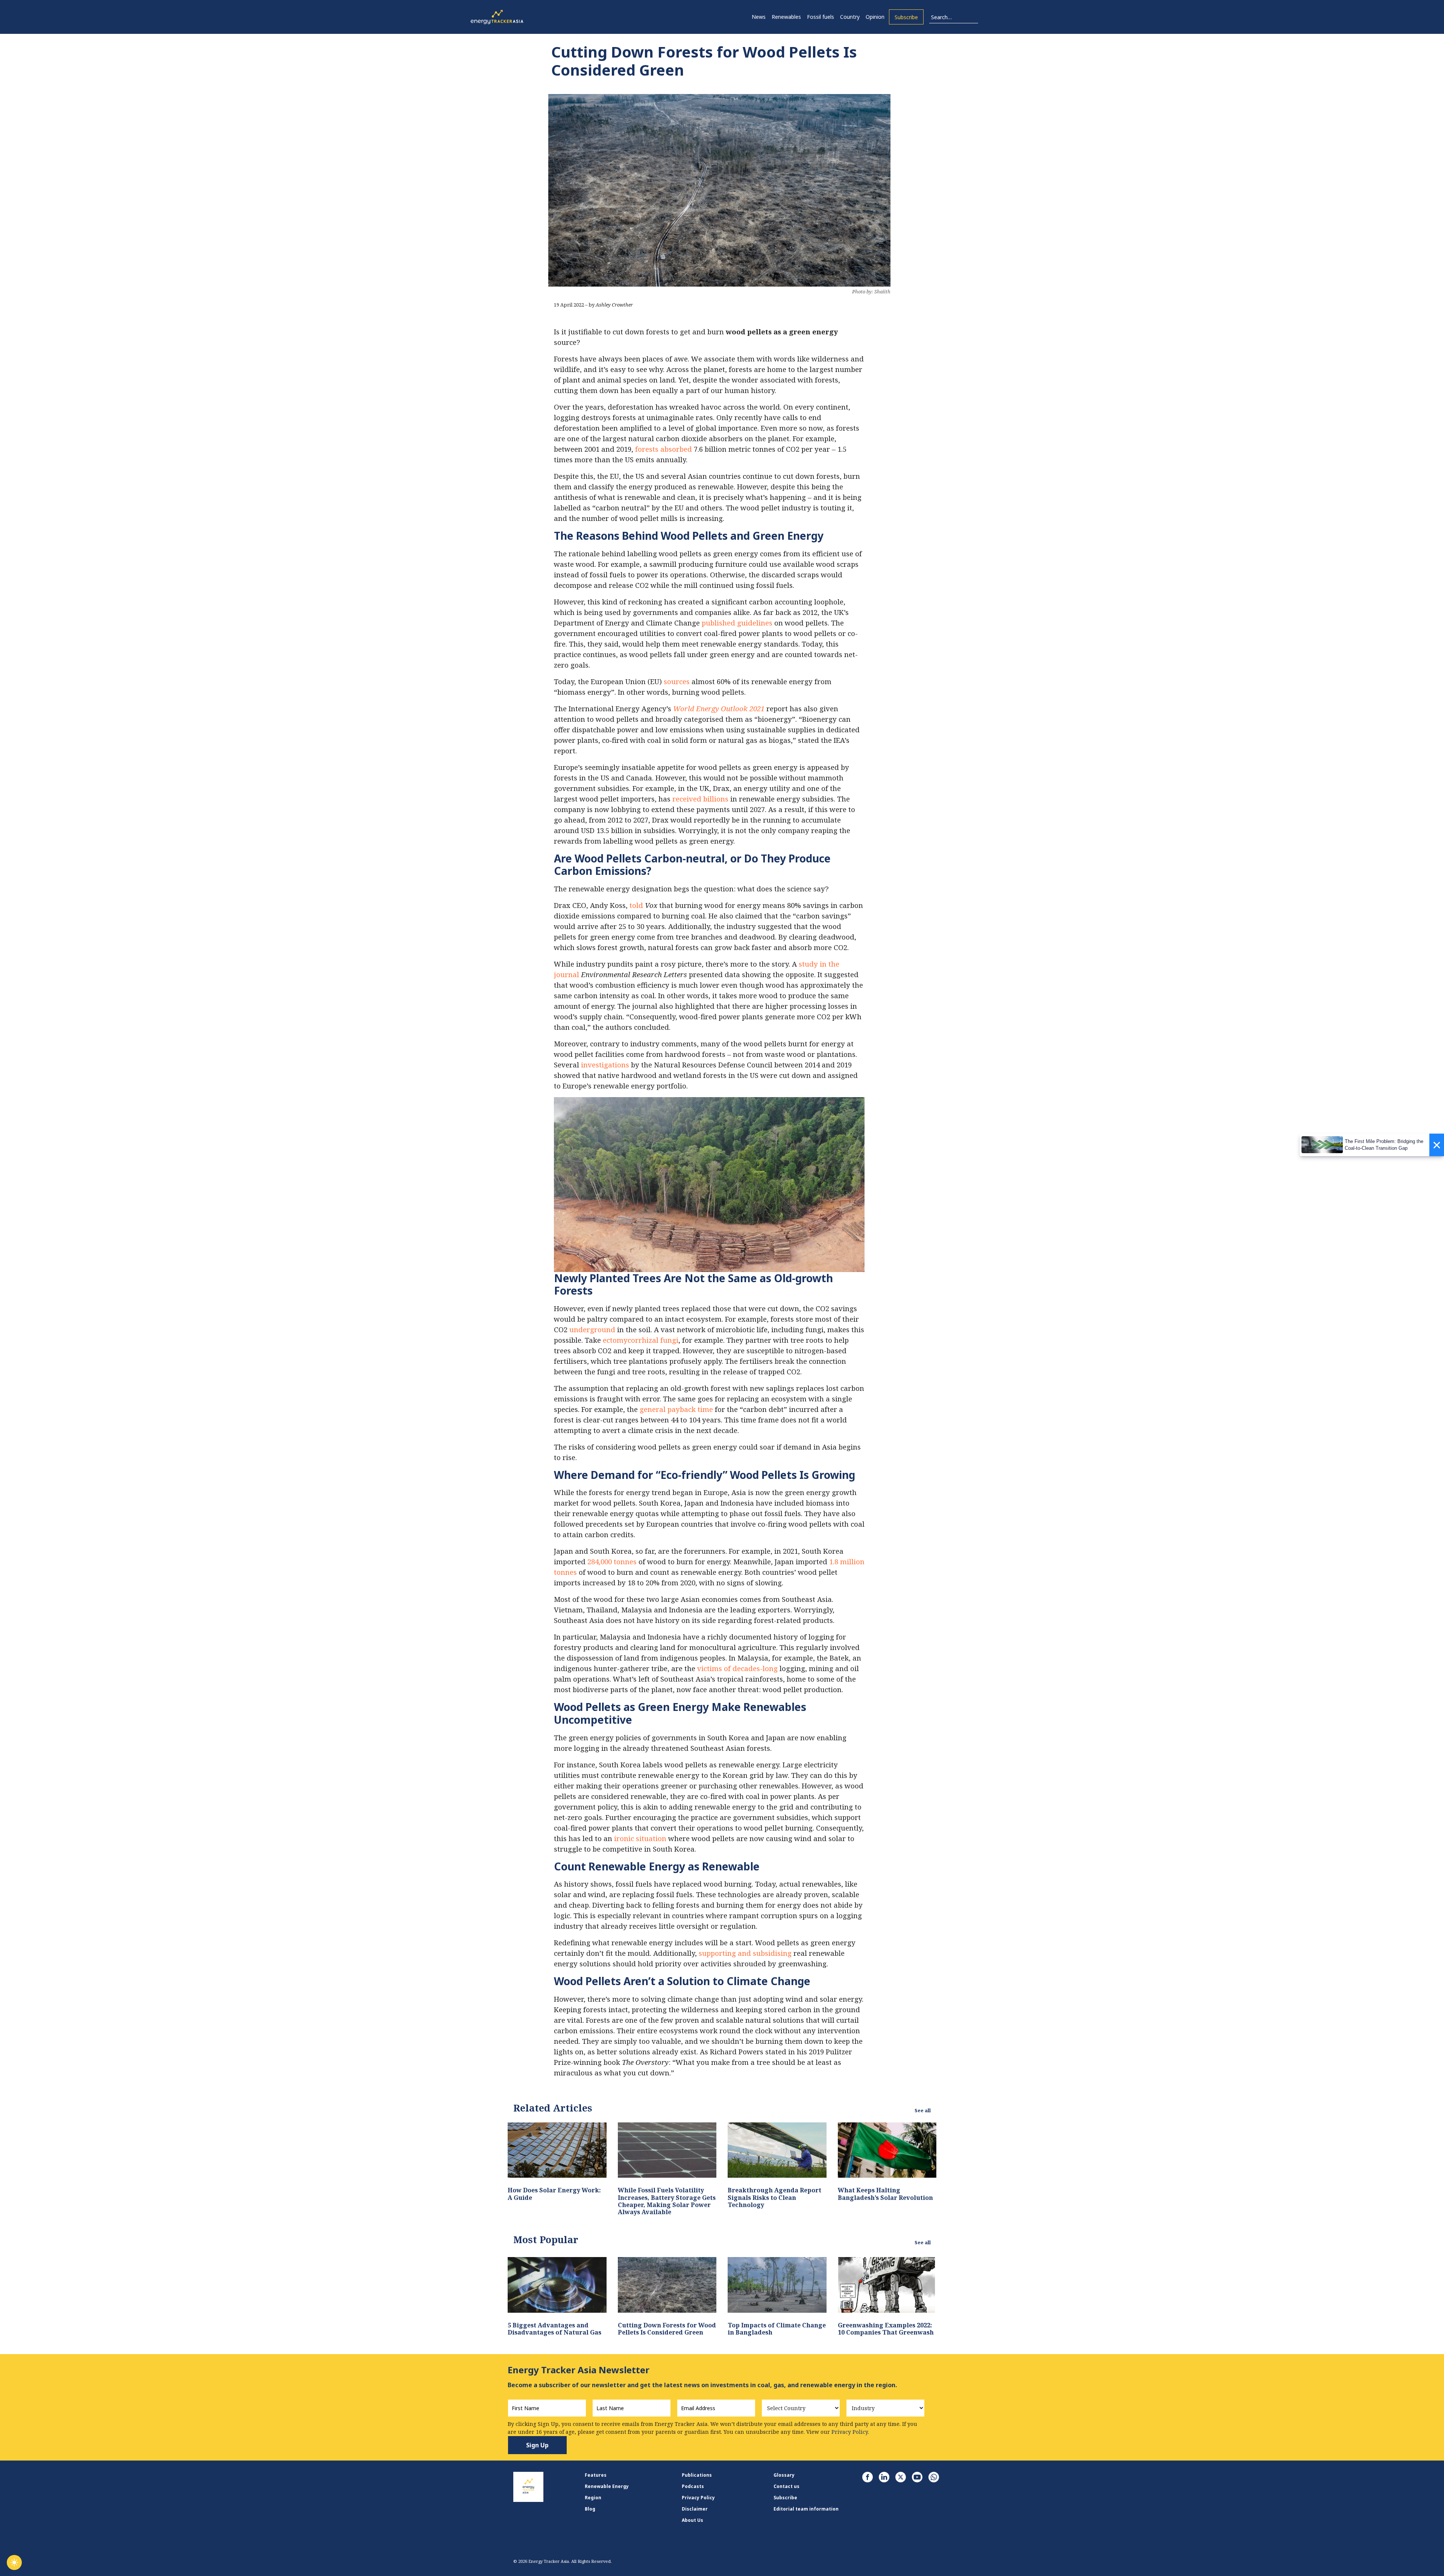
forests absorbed (664, 449)
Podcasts (693, 2486)
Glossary (784, 2475)
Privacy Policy (698, 2498)
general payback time (676, 1409)
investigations (605, 1065)
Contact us (786, 2486)
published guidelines (737, 623)
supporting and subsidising (745, 1953)
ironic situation (640, 1838)
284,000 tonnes (612, 1561)
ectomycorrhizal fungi (641, 1340)
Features (596, 2475)
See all (923, 2110)
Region (593, 2498)
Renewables (786, 17)
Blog (590, 2509)
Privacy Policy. (850, 2432)
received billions (700, 799)
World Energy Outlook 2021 (719, 708)
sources (677, 681)
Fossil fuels (821, 17)
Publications (697, 2475)
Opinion (875, 17)
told (636, 905)
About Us (692, 2520)
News (759, 17)
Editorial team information (806, 2509)
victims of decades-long (737, 1668)
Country (850, 17)
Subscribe (906, 17)
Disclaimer (695, 2509)
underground (592, 1329)
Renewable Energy (607, 2486)
